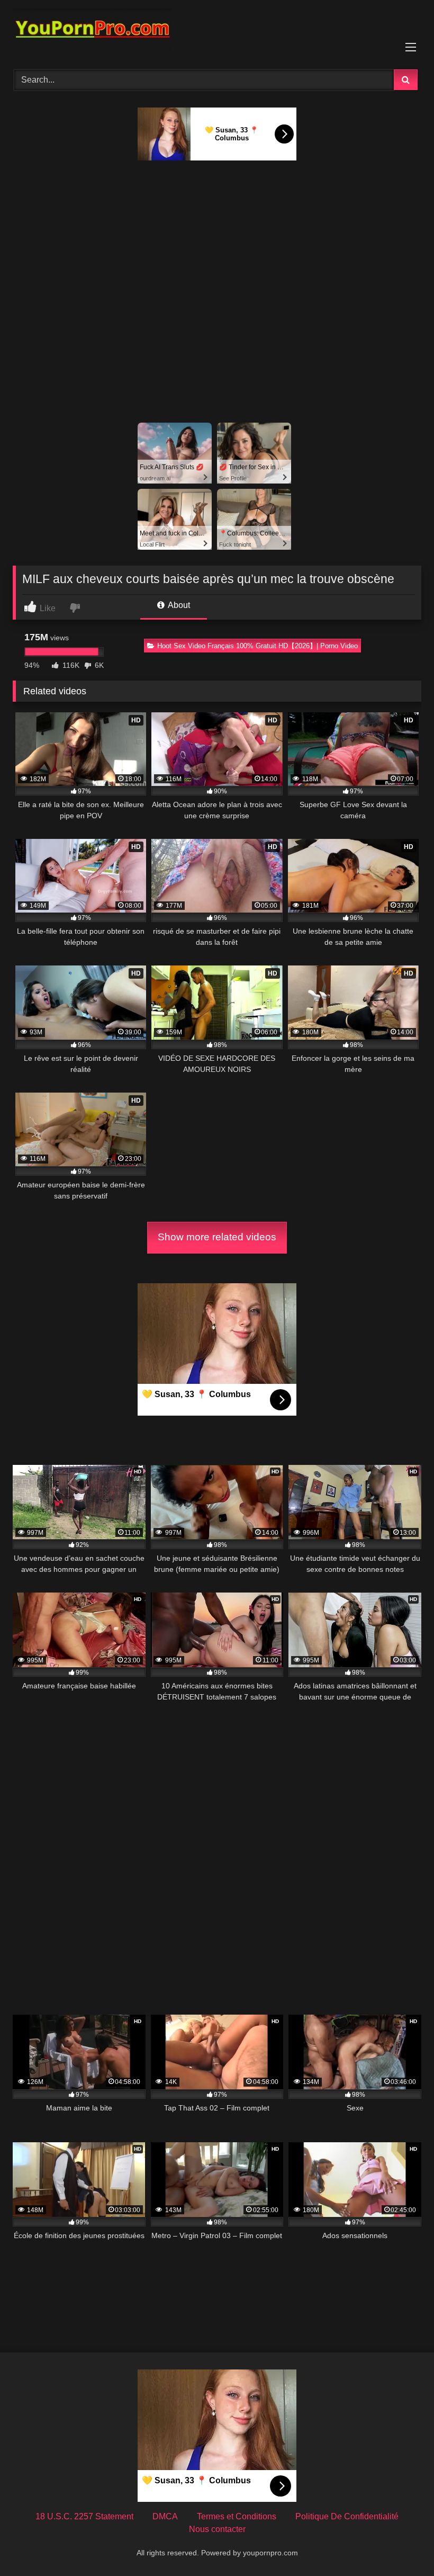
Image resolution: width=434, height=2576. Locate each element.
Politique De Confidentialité (347, 2516)
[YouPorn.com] (217, 31)
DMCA (165, 2516)
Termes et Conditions (237, 2516)
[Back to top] (401, 2544)
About (178, 605)
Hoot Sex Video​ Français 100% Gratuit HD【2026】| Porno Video (257, 646)
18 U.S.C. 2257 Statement (84, 2516)
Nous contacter (217, 2529)
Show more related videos (217, 1237)
